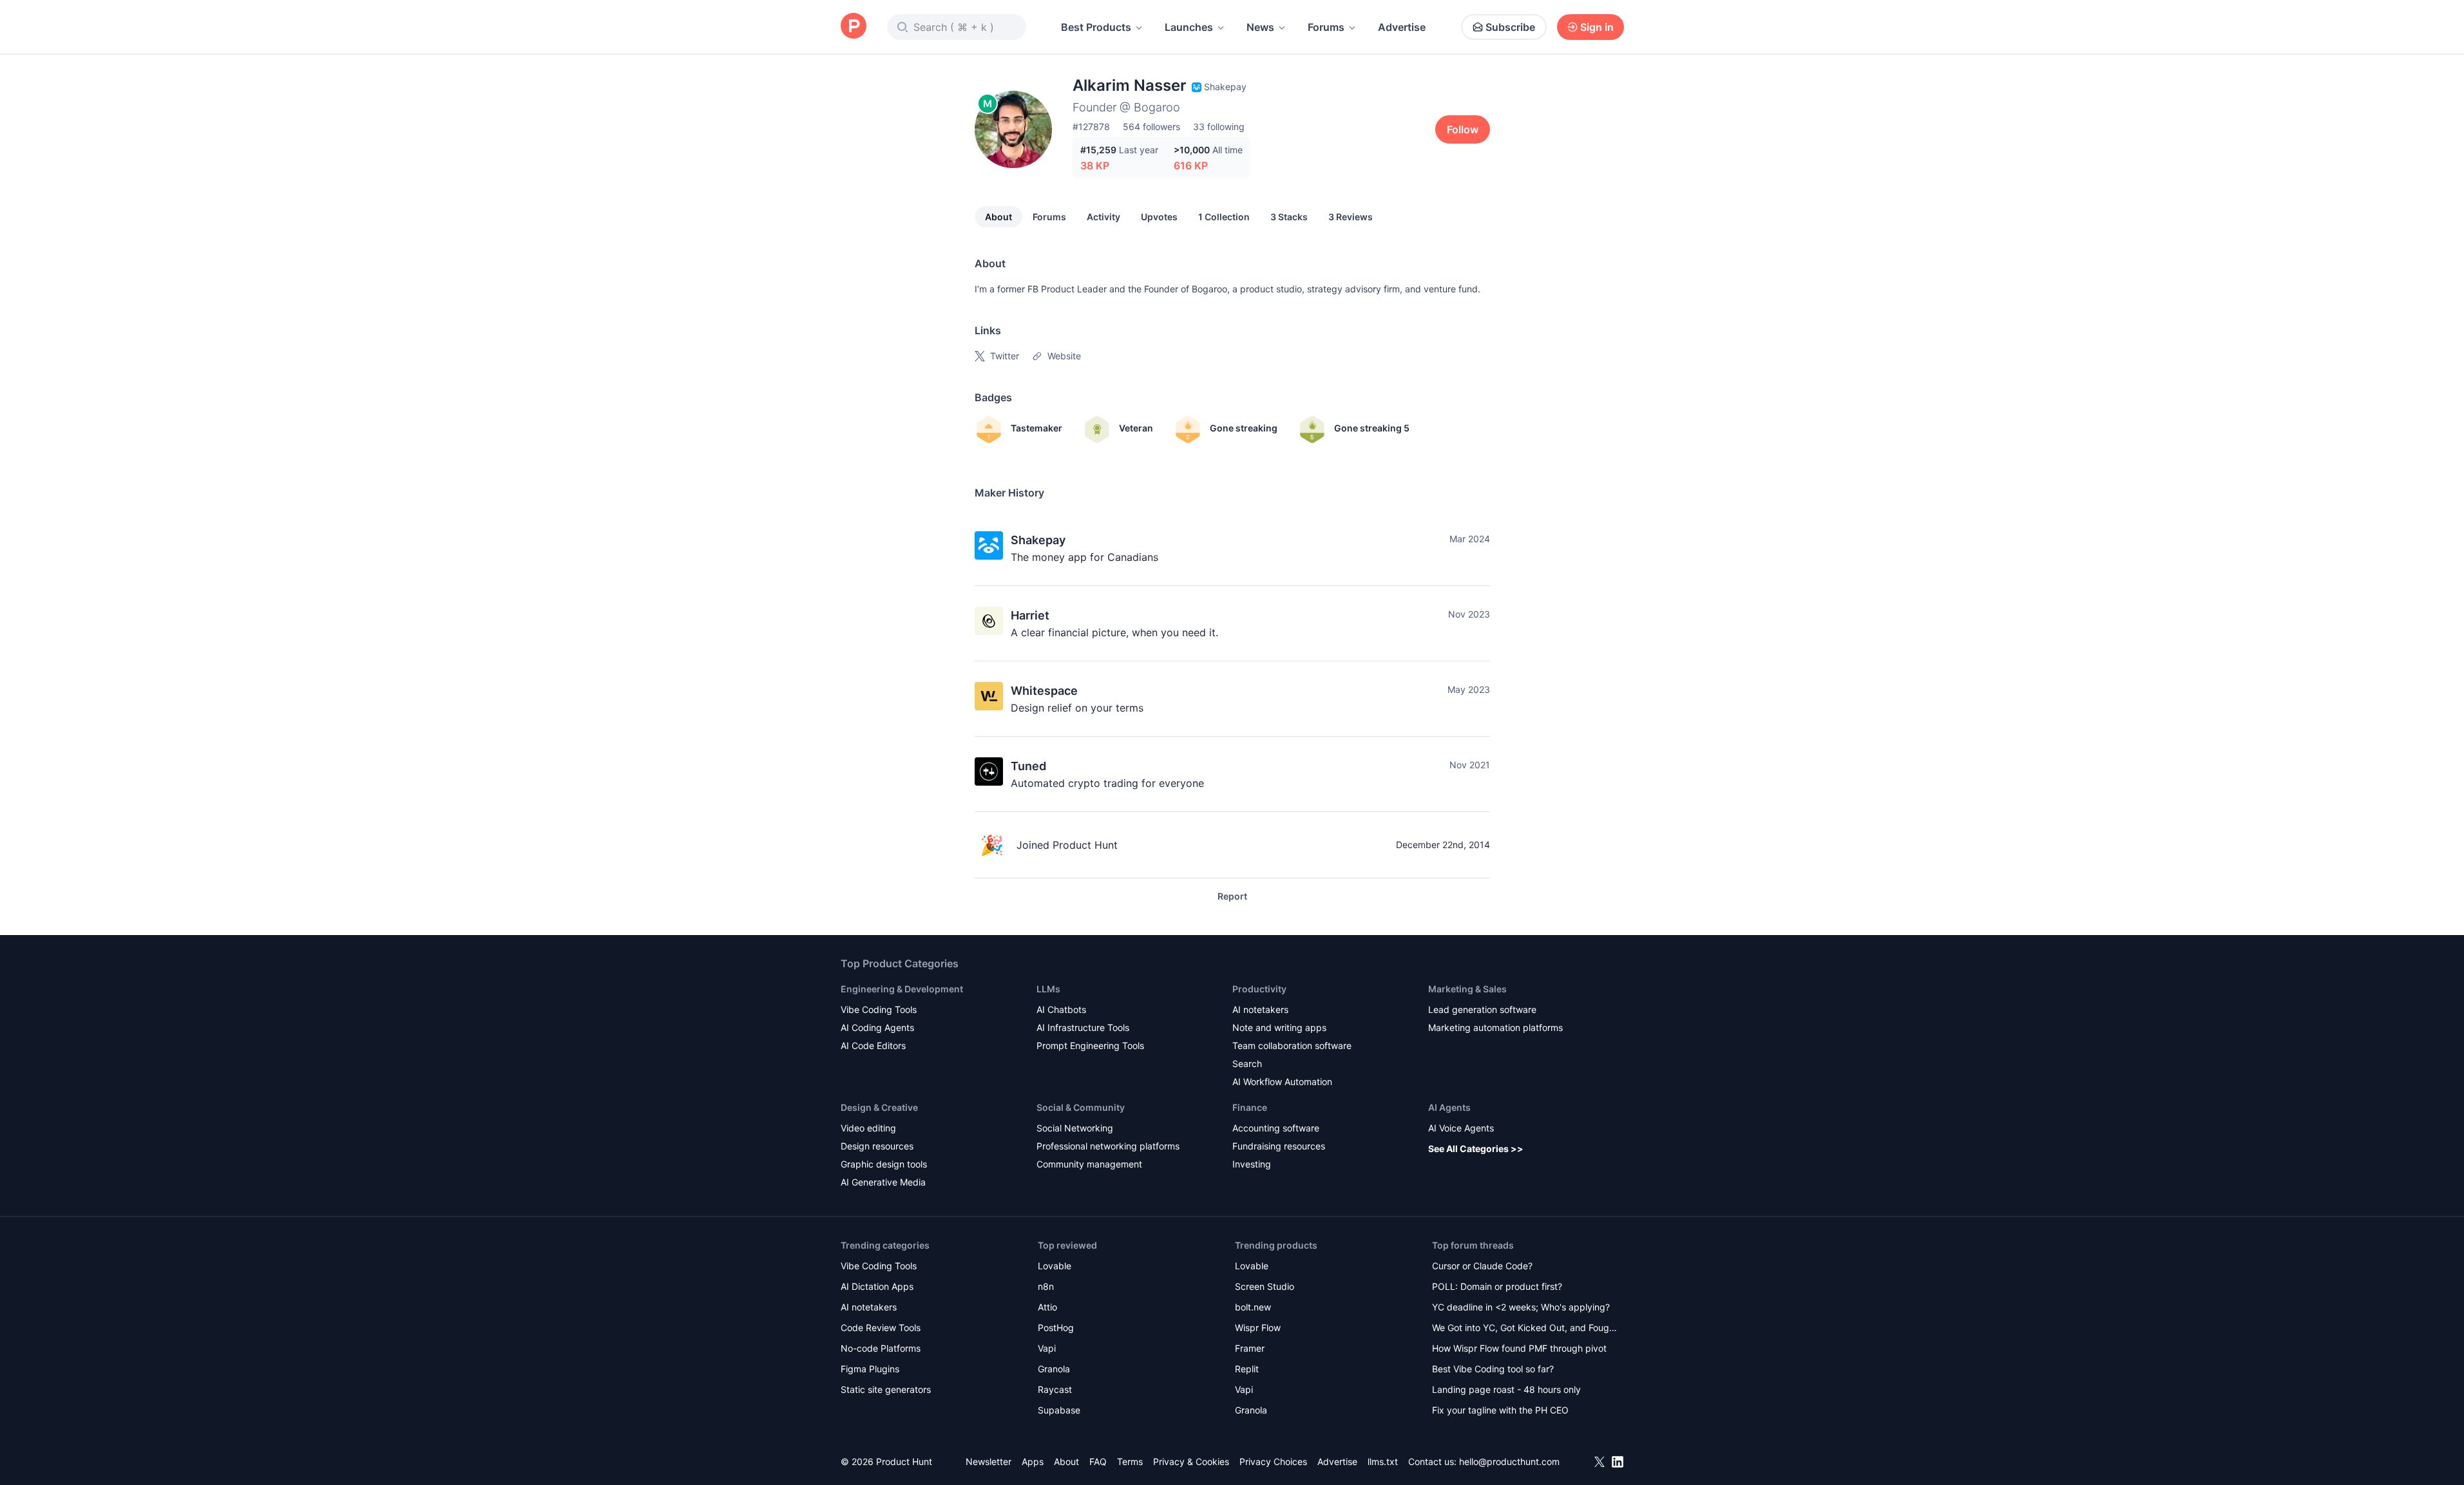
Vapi (1047, 1348)
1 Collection (1224, 217)
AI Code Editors (873, 1045)
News (1260, 27)
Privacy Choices (1273, 1461)
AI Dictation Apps (877, 1286)
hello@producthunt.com (1509, 1461)
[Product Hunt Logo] (854, 27)
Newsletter (988, 1461)
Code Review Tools (881, 1328)
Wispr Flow (1258, 1328)
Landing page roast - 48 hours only (1506, 1389)
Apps (1033, 1461)
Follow (1463, 129)
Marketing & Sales (1467, 989)
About (998, 217)
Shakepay (1038, 540)
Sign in (1597, 27)
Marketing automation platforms (1495, 1027)
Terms (1130, 1461)
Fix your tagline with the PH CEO (1500, 1410)
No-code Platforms (881, 1348)
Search (1247, 1064)
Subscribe (1510, 27)
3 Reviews (1351, 217)
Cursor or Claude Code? (1482, 1266)
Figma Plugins (870, 1369)
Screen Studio (1265, 1286)
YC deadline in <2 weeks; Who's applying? (1521, 1307)
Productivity (1259, 989)
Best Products (1096, 27)
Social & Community (1081, 1107)
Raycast (1055, 1389)
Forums (1326, 27)
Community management (1089, 1164)
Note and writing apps (1279, 1027)
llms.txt (1383, 1461)
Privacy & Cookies (1191, 1461)
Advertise (1402, 27)
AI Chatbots (1061, 1009)
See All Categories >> (1476, 1149)
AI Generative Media (883, 1182)
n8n (1046, 1286)
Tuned (1028, 766)
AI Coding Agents (877, 1027)
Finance (1250, 1107)
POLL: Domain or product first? (1497, 1286)
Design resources (877, 1146)
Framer (1250, 1348)
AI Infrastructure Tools (1083, 1027)
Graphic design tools (884, 1164)
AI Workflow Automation (1282, 1082)
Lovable (1055, 1266)
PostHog (1056, 1328)
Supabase (1059, 1410)
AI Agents (1449, 1107)
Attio (1047, 1307)
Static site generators (886, 1389)
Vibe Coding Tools (879, 1009)
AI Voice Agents (1461, 1128)
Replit (1247, 1369)
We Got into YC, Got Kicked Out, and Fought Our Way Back (1525, 1329)
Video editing (868, 1128)
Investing (1252, 1164)
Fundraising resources (1279, 1146)
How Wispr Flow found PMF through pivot (1519, 1348)
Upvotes (1159, 217)
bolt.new (1253, 1307)
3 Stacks (1289, 217)
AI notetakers (1260, 1009)
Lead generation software (1482, 1009)
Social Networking (1075, 1128)
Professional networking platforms (1108, 1146)
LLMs (1048, 989)
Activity (1103, 217)
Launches (1189, 27)
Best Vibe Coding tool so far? (1493, 1369)
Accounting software (1276, 1128)
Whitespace (1044, 691)
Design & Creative (879, 1107)
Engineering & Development (902, 989)
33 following (1219, 127)
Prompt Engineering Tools (1090, 1045)
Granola (1054, 1369)
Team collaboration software (1292, 1045)
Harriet (1030, 615)
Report (1232, 896)
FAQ (1098, 1461)
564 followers (1151, 127)
